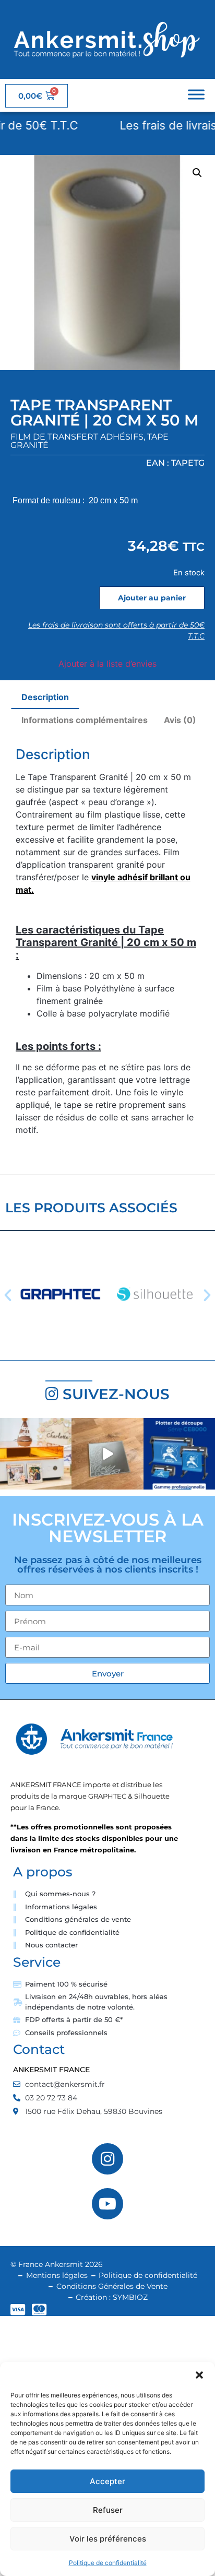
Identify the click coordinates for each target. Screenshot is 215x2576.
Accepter (107, 2481)
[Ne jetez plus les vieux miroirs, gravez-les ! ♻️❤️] (107, 1454)
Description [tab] (45, 697)
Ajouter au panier (152, 598)
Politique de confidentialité (108, 2563)
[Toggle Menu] (196, 94)
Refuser (108, 2510)
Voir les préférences (108, 2539)
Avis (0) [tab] (180, 720)
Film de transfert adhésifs (77, 437)
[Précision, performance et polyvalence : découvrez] (179, 1454)
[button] (199, 2375)
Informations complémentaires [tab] (85, 720)
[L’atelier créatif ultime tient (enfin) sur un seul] (36, 1454)
